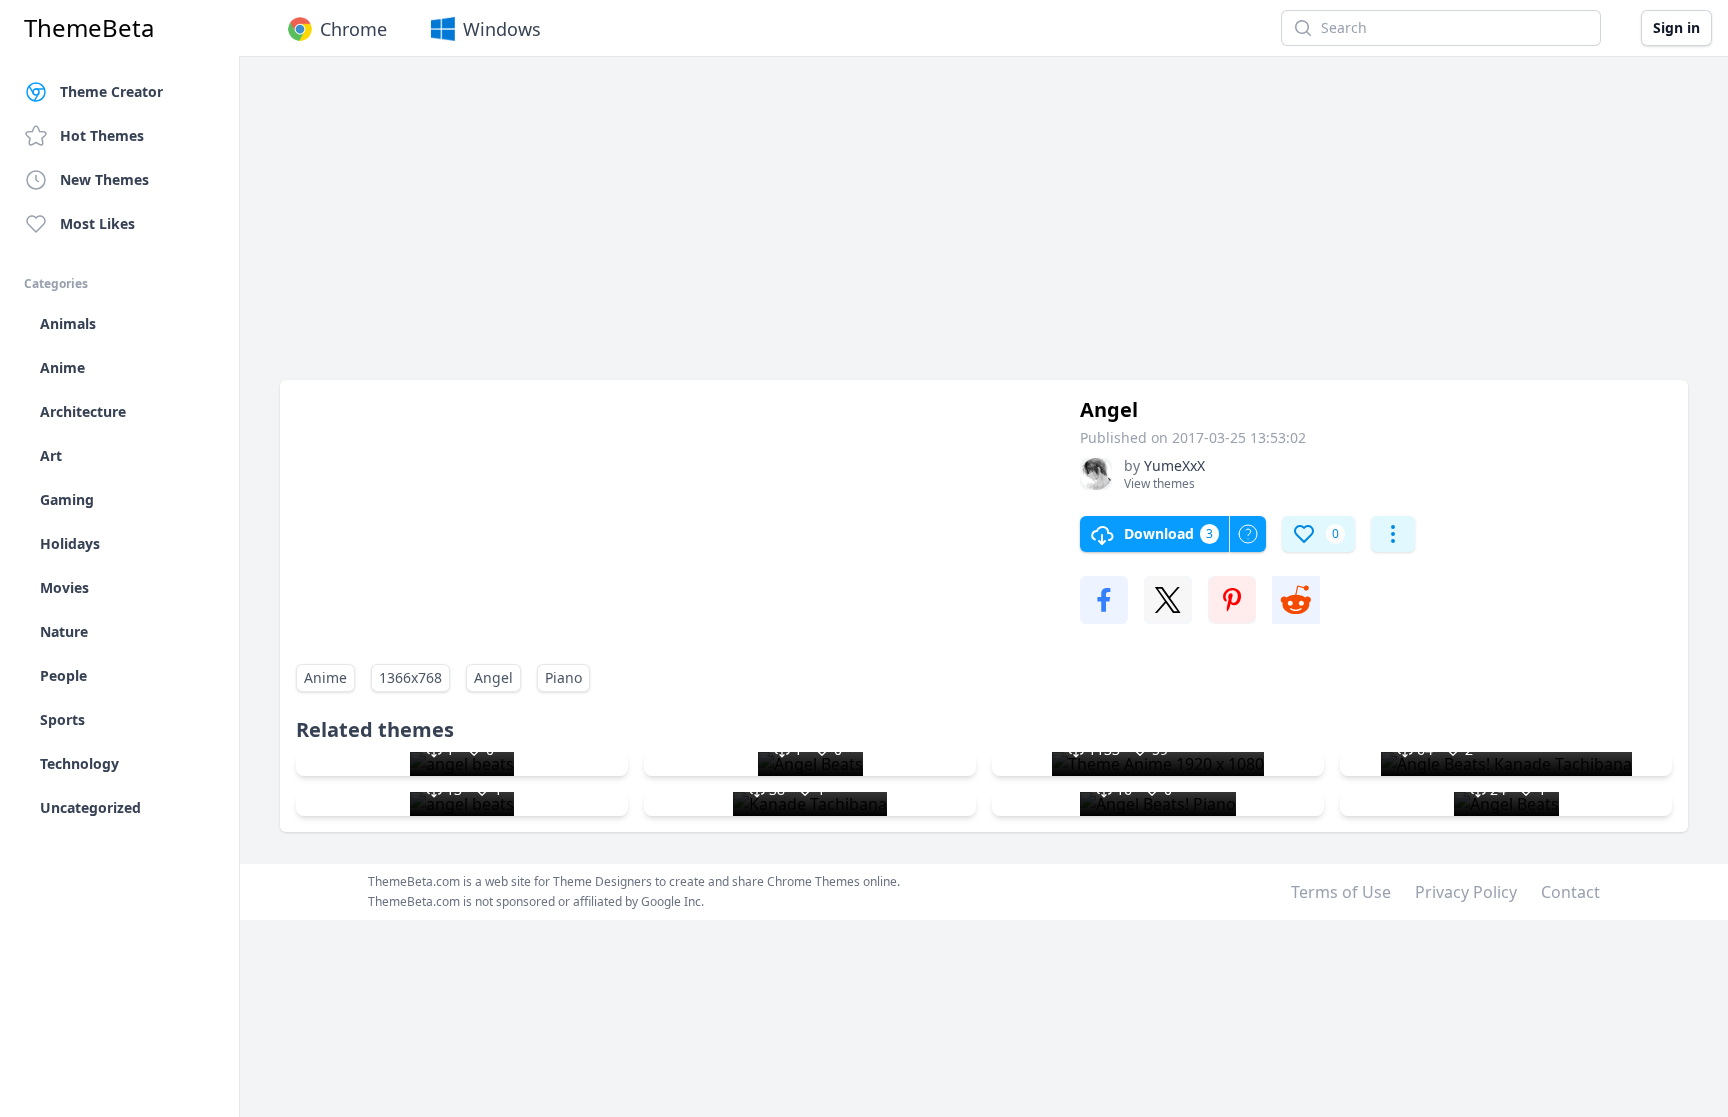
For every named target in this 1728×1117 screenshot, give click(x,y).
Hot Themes (102, 135)
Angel (493, 677)
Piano (563, 677)
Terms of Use (1341, 892)
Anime (325, 677)
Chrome (353, 29)
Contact (1570, 892)
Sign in (1676, 27)
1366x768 (410, 677)
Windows (502, 29)
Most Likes (97, 223)
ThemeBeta (89, 28)
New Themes (104, 179)
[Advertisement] (880, 228)
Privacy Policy (1466, 892)
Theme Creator (111, 91)
